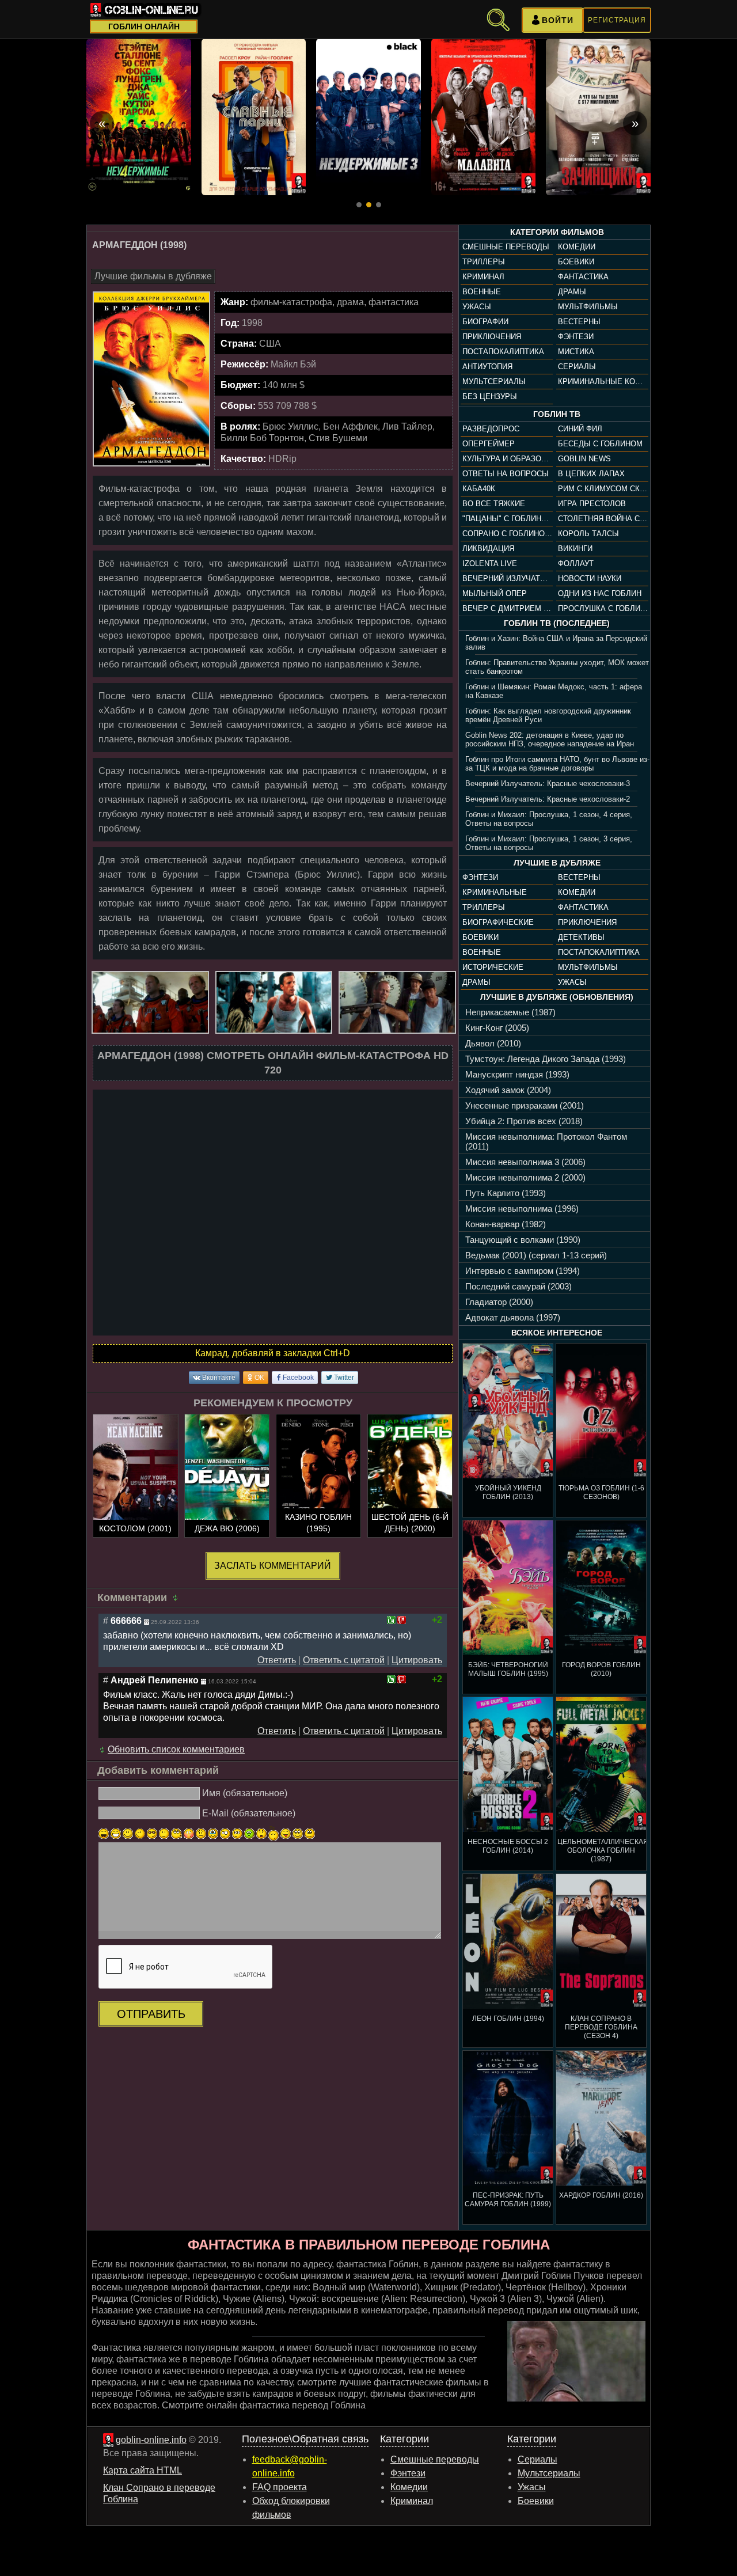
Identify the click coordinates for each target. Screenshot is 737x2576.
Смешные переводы (506, 247)
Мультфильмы (588, 307)
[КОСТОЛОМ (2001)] (135, 1477)
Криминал (483, 277)
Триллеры (484, 262)
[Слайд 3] (379, 205)
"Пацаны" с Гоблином (507, 519)
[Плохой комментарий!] (402, 1620)
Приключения (492, 337)
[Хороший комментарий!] (391, 1620)
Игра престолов (592, 504)
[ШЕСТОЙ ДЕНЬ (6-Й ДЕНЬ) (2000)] (410, 1477)
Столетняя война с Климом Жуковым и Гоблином (603, 519)
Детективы (581, 937)
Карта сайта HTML (143, 2470)
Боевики (576, 262)
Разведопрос (491, 429)
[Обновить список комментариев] (177, 1598)
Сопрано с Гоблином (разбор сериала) (507, 534)
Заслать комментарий (273, 1566)
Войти (558, 20)
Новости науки (590, 578)
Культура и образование (507, 459)
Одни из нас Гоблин (600, 593)
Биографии (485, 322)
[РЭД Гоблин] (368, 117)
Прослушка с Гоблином (603, 608)
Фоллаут (576, 564)
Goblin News (584, 459)
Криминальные (495, 892)
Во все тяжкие (494, 504)
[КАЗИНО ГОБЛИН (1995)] (318, 1477)
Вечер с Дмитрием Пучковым (507, 608)
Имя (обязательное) (245, 1793)
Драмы (572, 292)
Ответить (277, 1660)
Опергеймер (489, 444)
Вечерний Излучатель (507, 578)
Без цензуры (490, 397)
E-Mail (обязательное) (249, 1813)
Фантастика (583, 277)
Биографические (498, 922)
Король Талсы (588, 534)
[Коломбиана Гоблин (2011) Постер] (254, 117)
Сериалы (577, 367)
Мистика (576, 352)
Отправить (151, 2014)
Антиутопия (487, 367)
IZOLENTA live (490, 564)
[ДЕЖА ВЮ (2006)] (227, 1477)
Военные (482, 292)
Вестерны (579, 322)
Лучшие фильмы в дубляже (153, 276)
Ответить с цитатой (344, 1660)
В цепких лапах (591, 474)
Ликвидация (488, 549)
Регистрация (617, 20)
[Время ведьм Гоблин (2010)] (139, 117)
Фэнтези (576, 337)
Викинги (575, 549)
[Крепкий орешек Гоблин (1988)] (484, 117)
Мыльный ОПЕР (495, 593)
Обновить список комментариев (176, 1749)
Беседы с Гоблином (600, 444)
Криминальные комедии (603, 382)
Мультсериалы (494, 382)
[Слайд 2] (369, 205)
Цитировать (417, 1660)
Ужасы (477, 307)
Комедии (577, 247)
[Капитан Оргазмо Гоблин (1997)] (598, 117)
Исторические (493, 967)
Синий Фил (580, 429)
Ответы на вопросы (506, 474)
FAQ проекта (280, 2487)
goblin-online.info (151, 2440)
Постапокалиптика (503, 352)
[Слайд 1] (359, 205)
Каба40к (479, 489)
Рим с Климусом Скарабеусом (603, 489)
